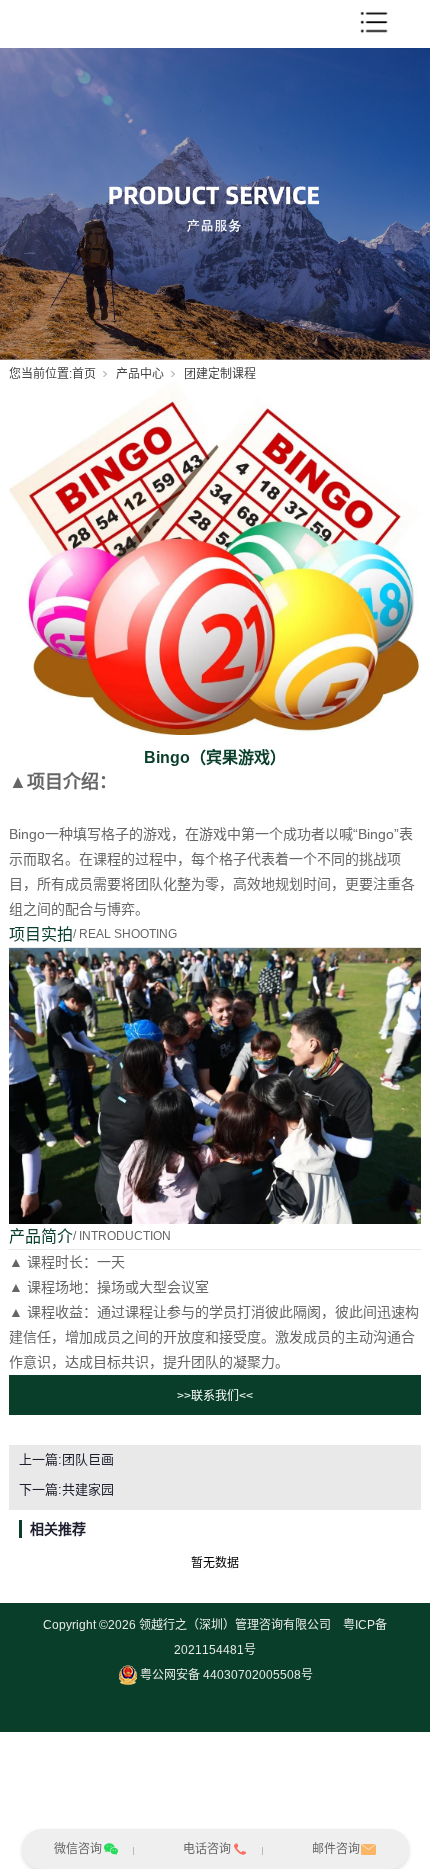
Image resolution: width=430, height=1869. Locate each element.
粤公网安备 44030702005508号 (226, 1675)
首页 (84, 374)
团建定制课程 (220, 374)
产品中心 (140, 374)
